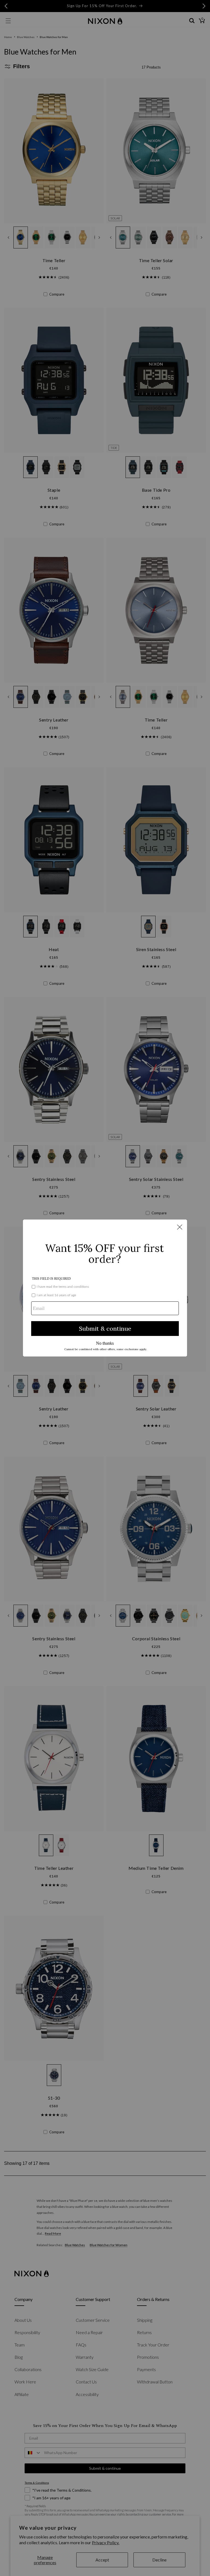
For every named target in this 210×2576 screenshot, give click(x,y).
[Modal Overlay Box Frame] (105, 1288)
